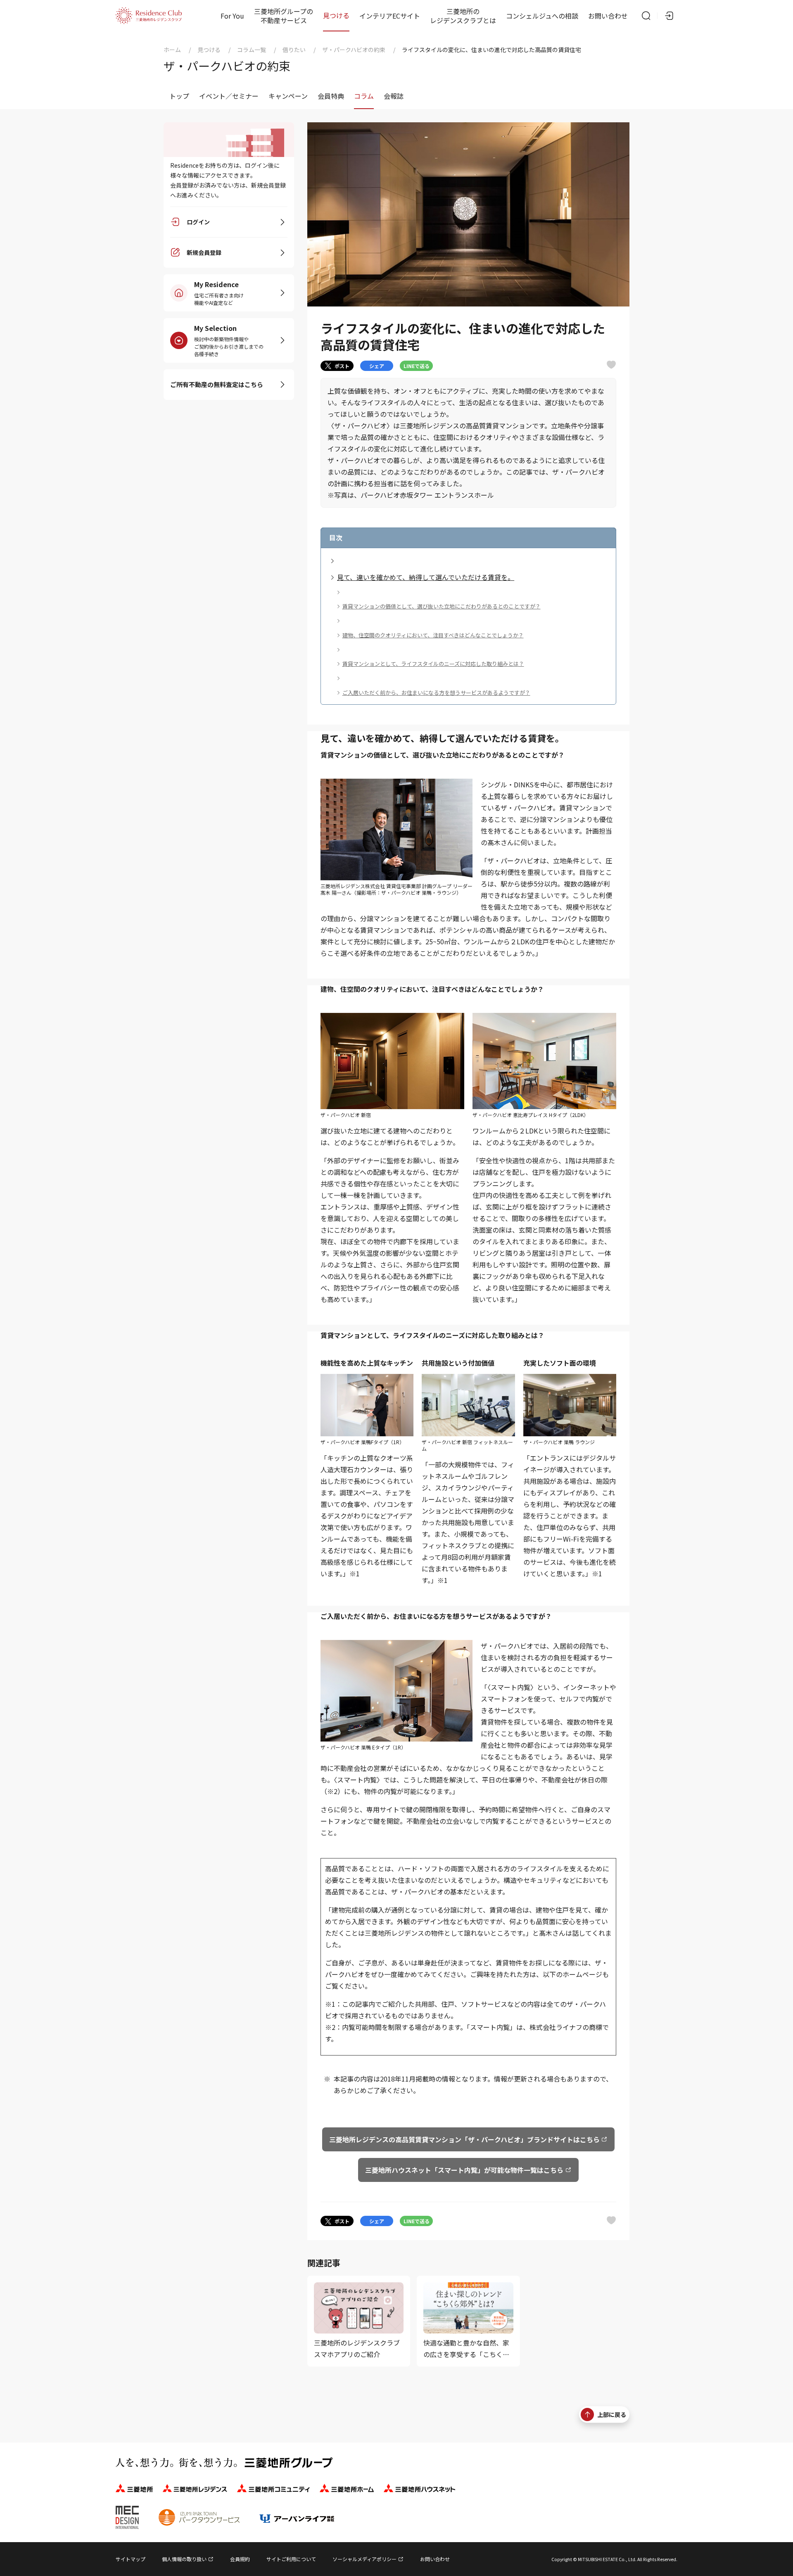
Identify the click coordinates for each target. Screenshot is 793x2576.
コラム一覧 (252, 50)
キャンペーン (288, 96)
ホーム (172, 50)
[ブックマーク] (611, 365)
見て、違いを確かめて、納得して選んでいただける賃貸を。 (426, 577)
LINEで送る (417, 366)
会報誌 (394, 96)
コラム (364, 96)
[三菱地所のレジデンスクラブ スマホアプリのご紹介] (359, 2321)
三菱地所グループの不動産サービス (284, 16)
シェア (377, 366)
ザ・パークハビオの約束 (354, 50)
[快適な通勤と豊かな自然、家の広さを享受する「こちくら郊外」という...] (468, 2321)
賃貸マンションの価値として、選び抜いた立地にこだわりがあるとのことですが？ (442, 606)
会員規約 (240, 2559)
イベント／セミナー (229, 96)
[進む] (630, 96)
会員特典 (331, 96)
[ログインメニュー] (669, 16)
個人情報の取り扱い (184, 2559)
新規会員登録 (204, 253)
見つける (336, 15)
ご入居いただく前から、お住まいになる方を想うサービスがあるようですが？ (436, 693)
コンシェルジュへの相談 (542, 16)
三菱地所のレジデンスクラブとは (463, 16)
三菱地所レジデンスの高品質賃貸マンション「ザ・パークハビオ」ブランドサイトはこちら (464, 2139)
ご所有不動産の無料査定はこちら (217, 384)
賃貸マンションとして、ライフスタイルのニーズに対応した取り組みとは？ (433, 664)
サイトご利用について (291, 2559)
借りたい (294, 50)
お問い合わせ (608, 16)
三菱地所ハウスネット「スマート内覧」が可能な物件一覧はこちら (464, 2170)
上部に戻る (612, 2414)
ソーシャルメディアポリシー (364, 2559)
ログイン (198, 222)
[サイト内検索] (646, 16)
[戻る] (163, 96)
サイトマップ (131, 2559)
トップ (179, 96)
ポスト (342, 366)
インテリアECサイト (390, 16)
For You (232, 16)
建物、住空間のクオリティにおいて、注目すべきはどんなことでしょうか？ (433, 635)
